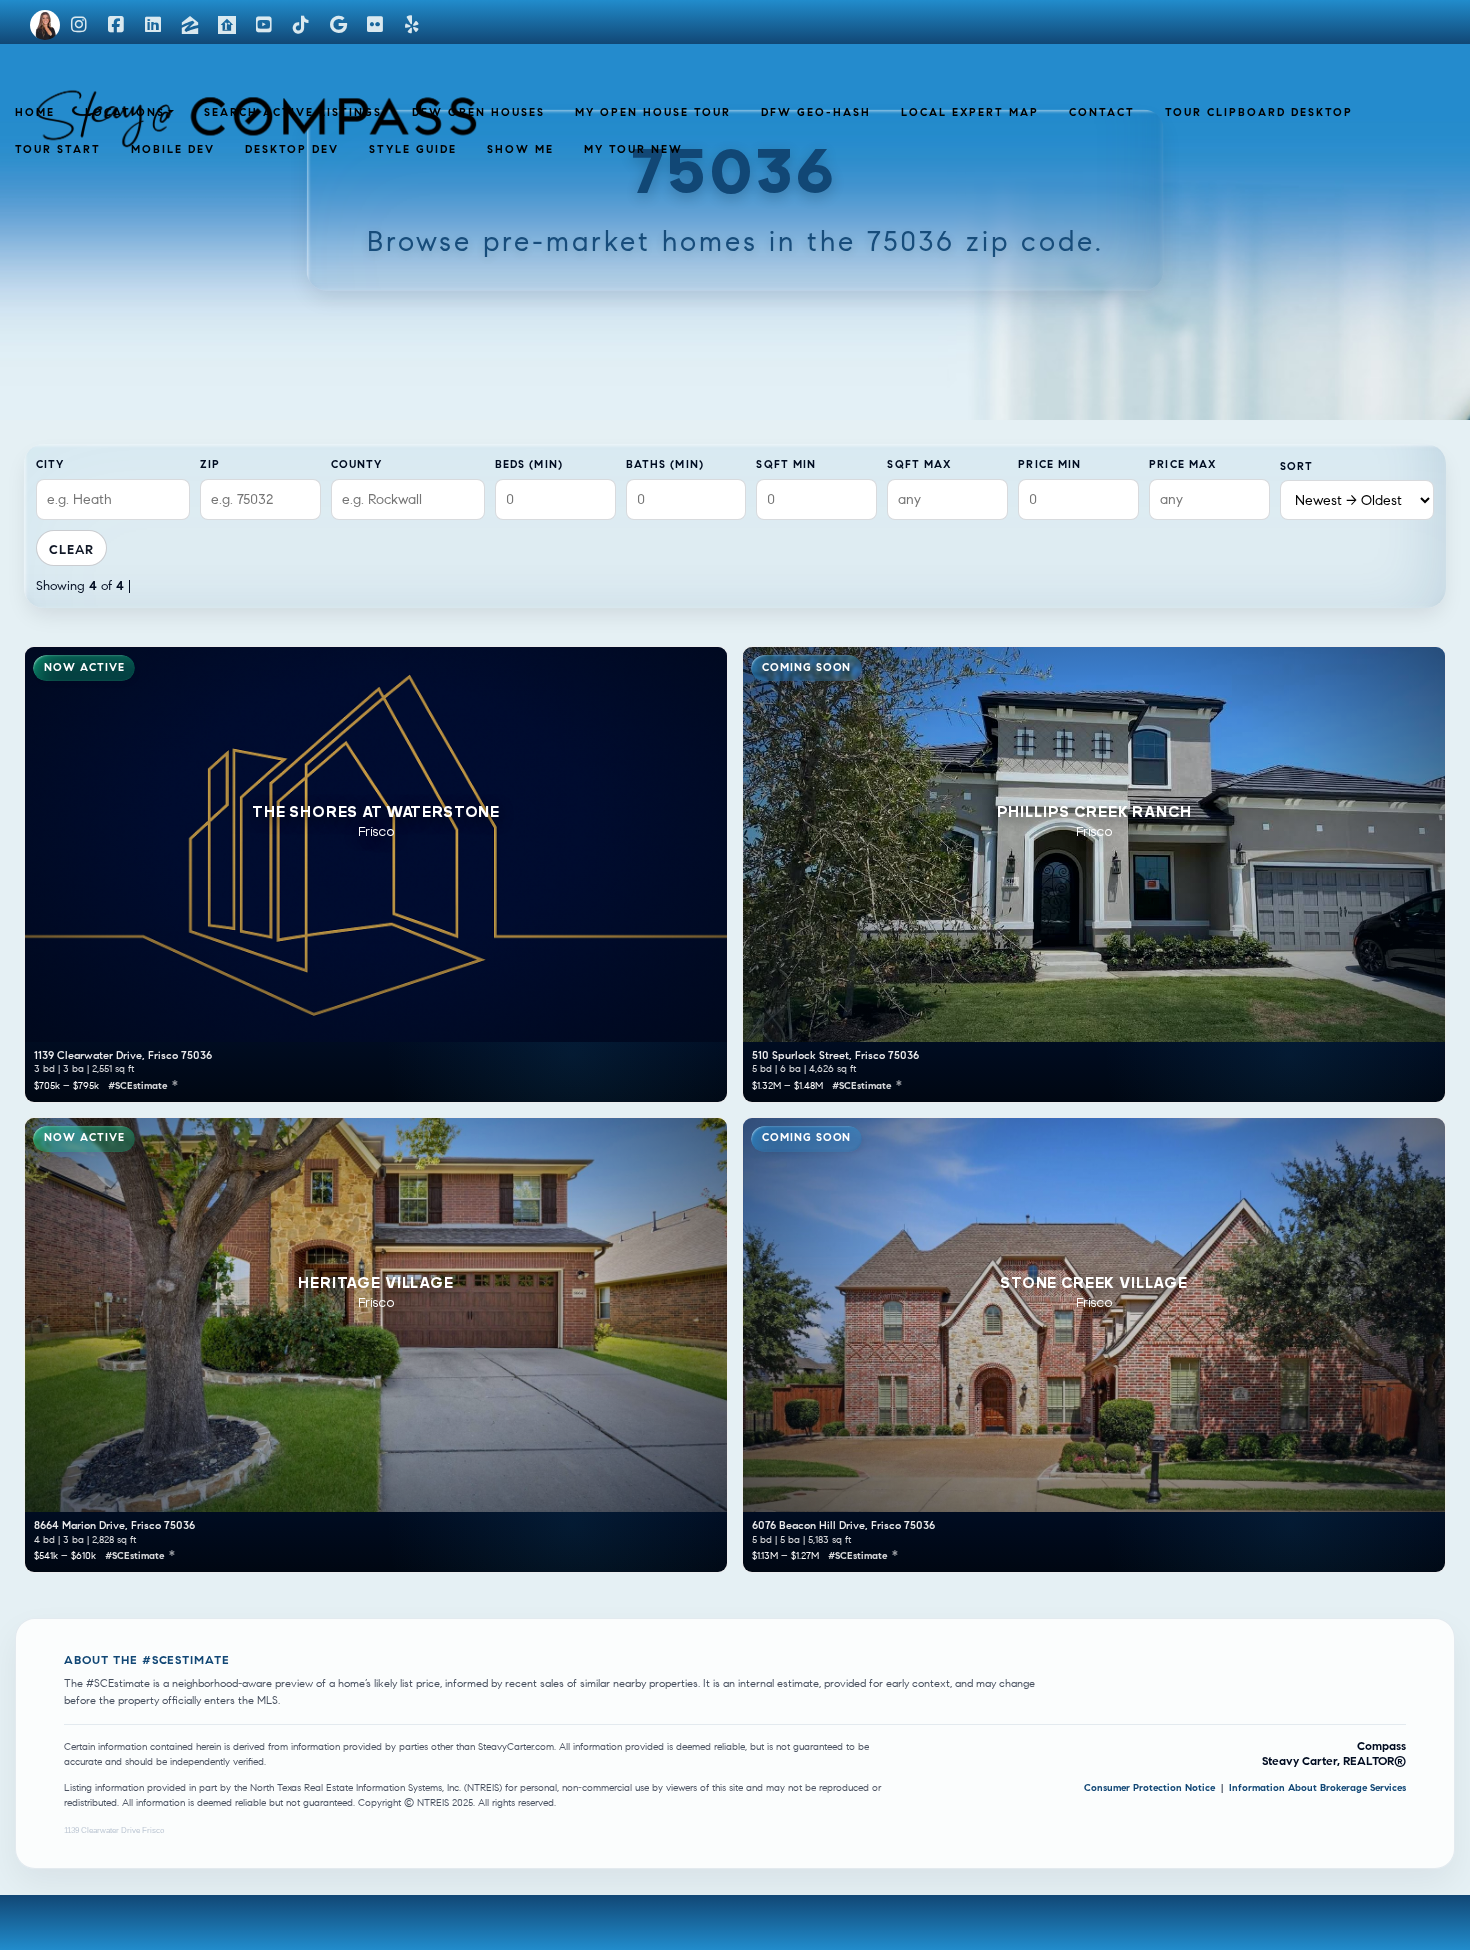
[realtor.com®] (227, 25)
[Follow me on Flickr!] (375, 25)
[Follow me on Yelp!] (412, 25)
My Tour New (633, 149)
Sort (1296, 466)
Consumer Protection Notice (1151, 1787)
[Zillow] (190, 25)
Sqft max (919, 464)
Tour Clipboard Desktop (1259, 112)
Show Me (520, 149)
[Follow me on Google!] (338, 25)
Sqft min (786, 464)
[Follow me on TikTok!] (301, 25)
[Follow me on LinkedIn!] (153, 25)
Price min (1049, 464)
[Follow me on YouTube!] (264, 25)
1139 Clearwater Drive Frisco (114, 1830)
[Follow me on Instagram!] (79, 25)
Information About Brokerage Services (1317, 1787)
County (357, 464)
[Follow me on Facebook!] (116, 25)
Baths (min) (665, 464)
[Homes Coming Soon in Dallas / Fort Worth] (186, 106)
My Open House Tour (653, 112)
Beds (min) (529, 464)
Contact (1102, 112)
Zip (210, 464)
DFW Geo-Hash (816, 112)
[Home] (45, 25)
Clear (71, 549)
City (50, 464)
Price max (1182, 464)
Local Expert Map (970, 112)
